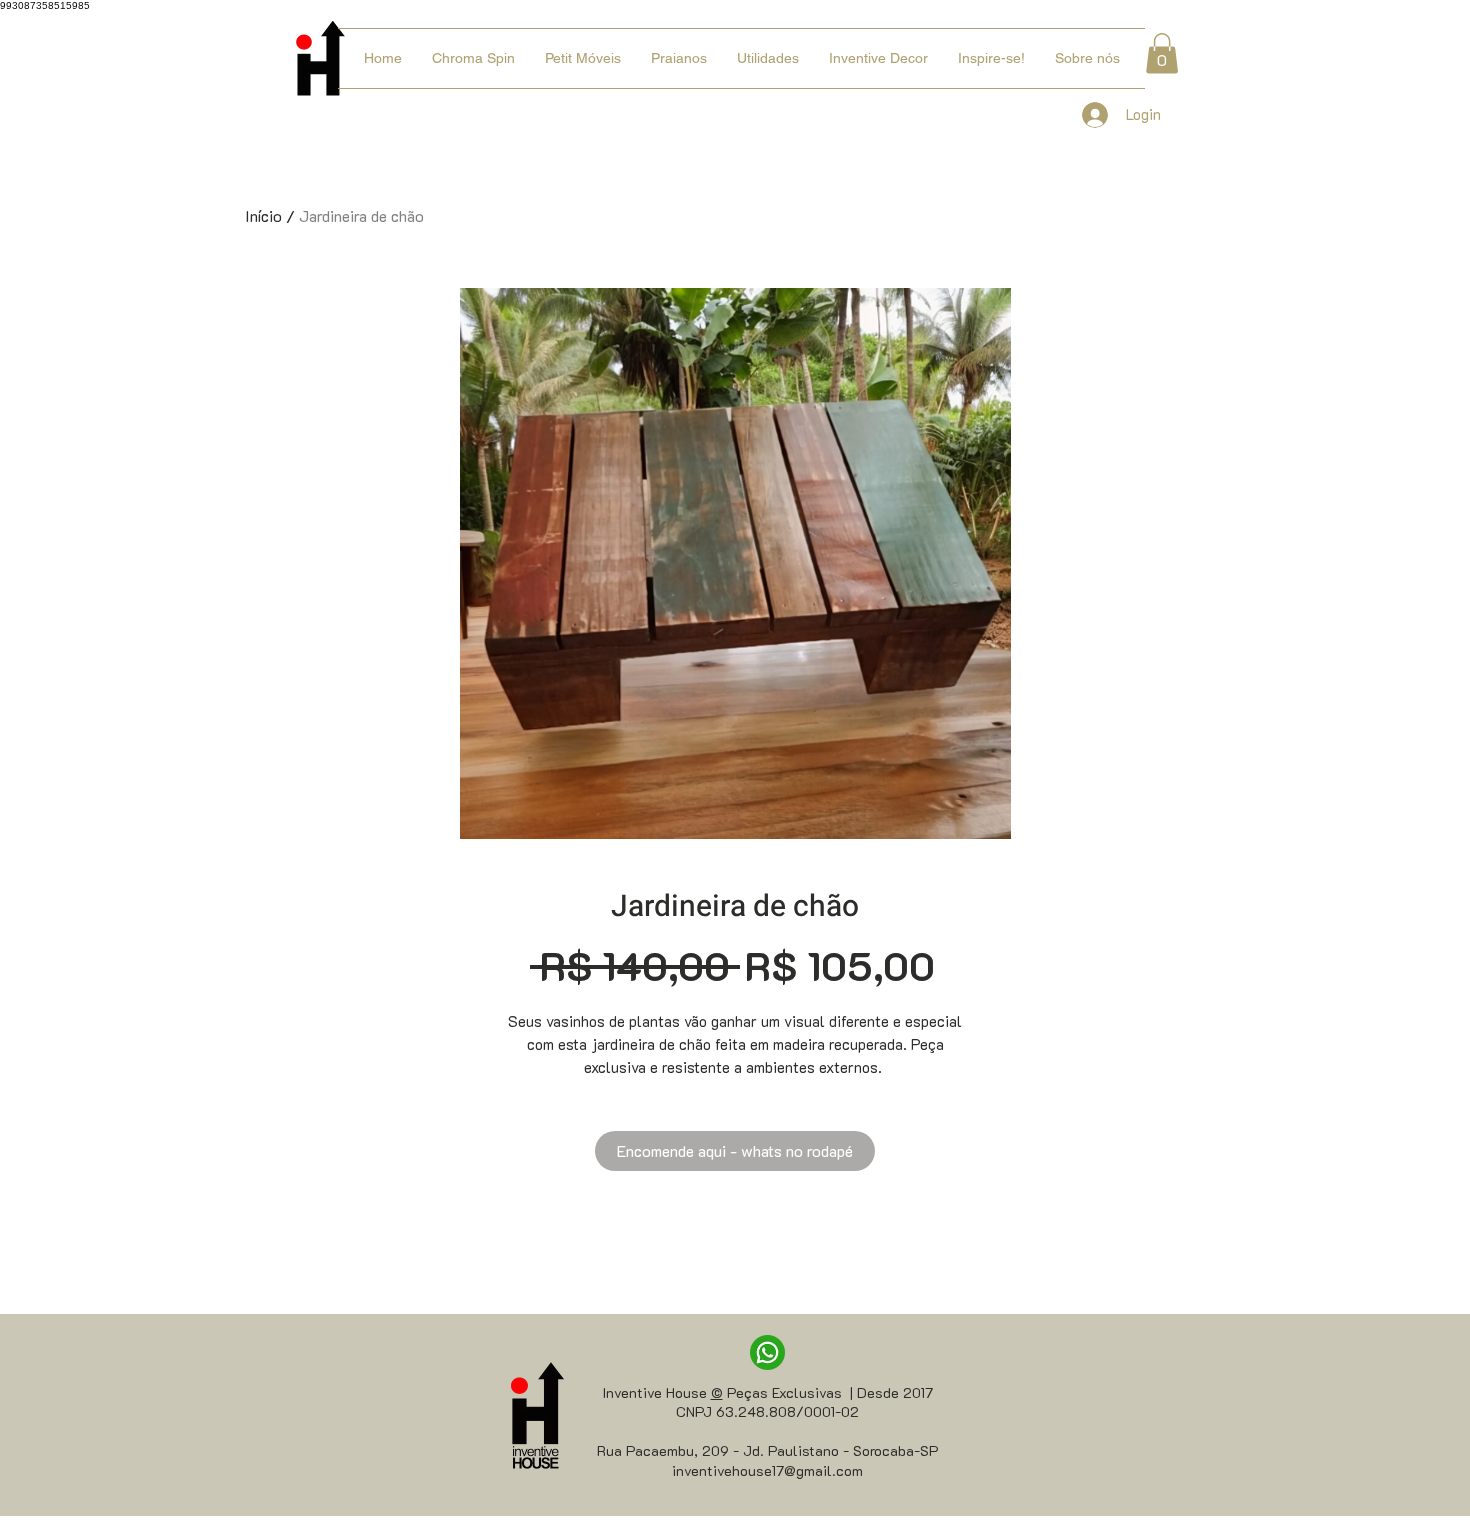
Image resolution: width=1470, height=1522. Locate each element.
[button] (1162, 53)
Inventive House (657, 1392)
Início (263, 215)
